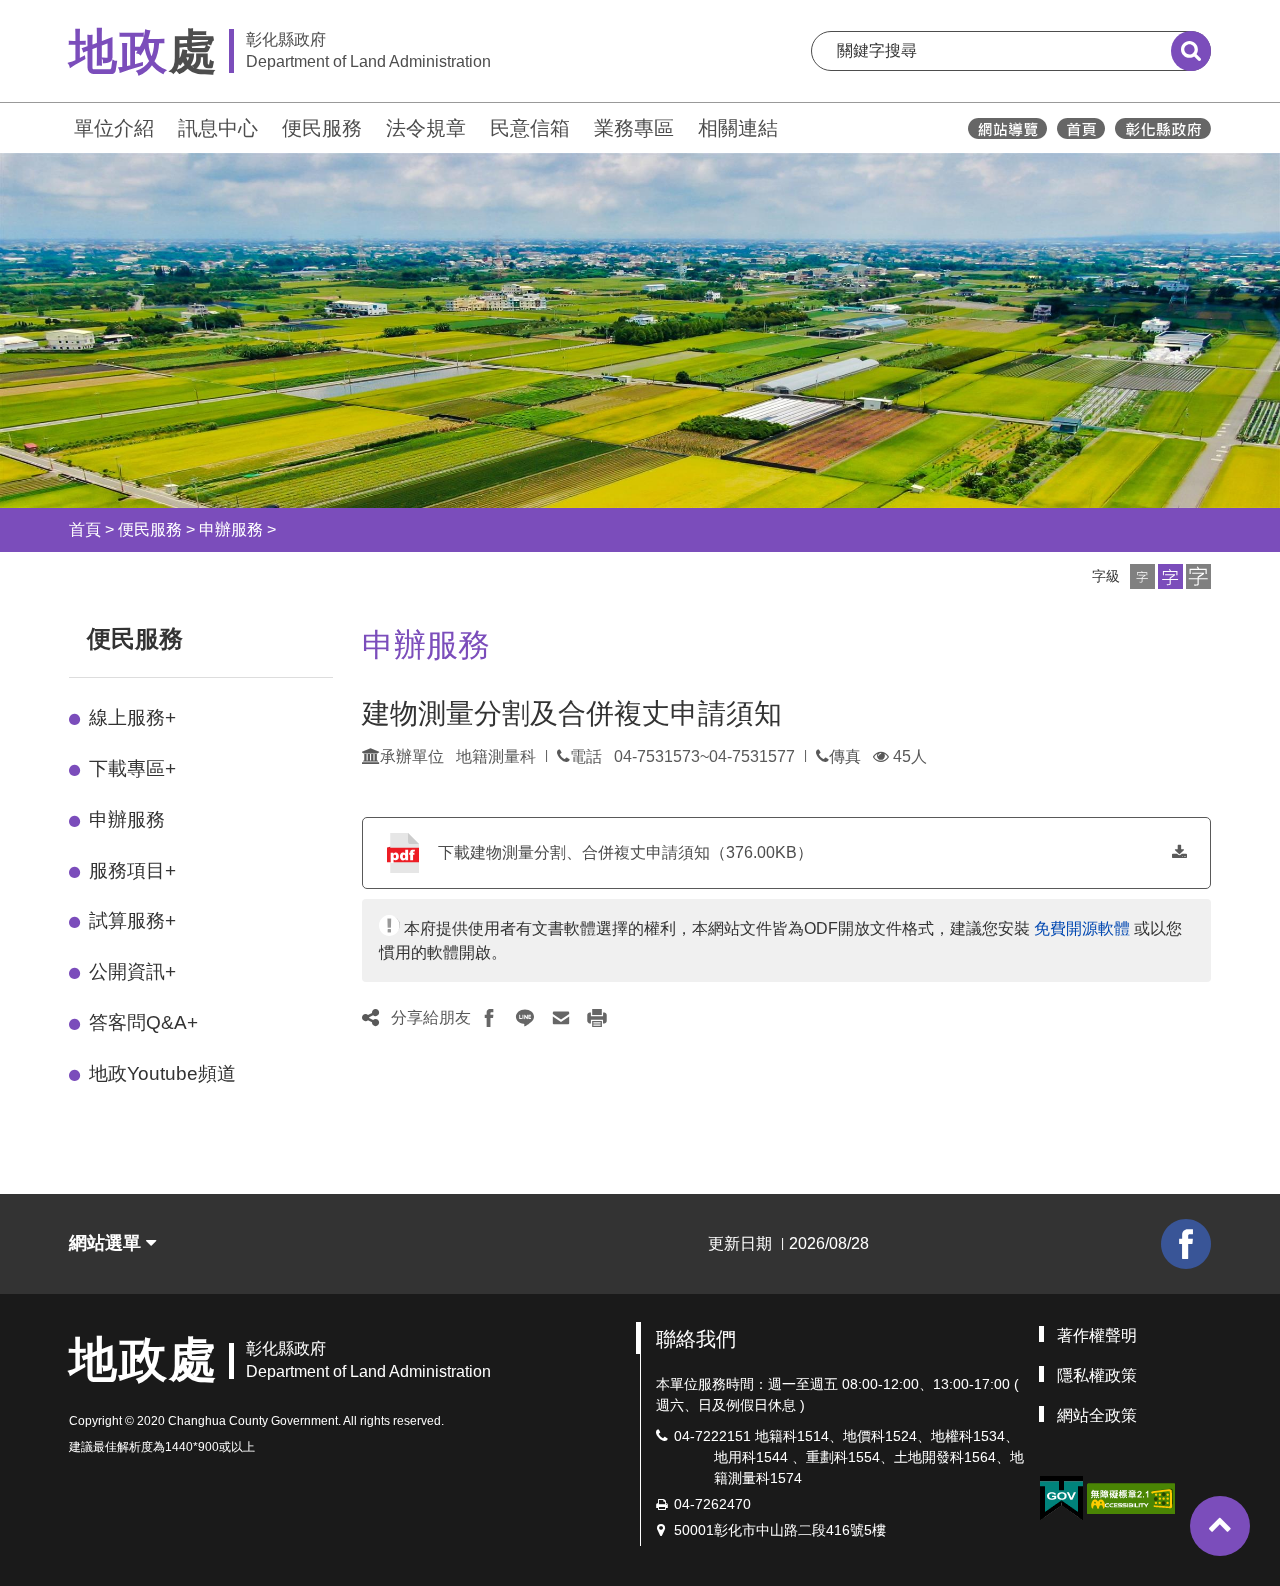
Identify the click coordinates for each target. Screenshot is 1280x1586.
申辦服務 (231, 529)
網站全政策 (1097, 1415)
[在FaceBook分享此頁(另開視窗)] (489, 1018)
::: (60, 125)
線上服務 (132, 717)
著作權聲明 (1097, 1335)
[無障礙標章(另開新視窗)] (1131, 1496)
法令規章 (426, 128)
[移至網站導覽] (1007, 128)
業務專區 (634, 128)
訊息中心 (218, 128)
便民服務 (322, 128)
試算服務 (132, 920)
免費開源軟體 (1082, 928)
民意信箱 (530, 128)
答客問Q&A (143, 1022)
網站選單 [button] (107, 1243)
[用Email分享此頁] (561, 1018)
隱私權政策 (1097, 1375)
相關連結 (738, 128)
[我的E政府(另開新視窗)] (1061, 1498)
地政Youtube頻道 (162, 1073)
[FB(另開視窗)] (1186, 1244)
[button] (1142, 576)
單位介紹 (114, 128)
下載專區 (132, 768)
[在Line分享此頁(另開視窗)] (525, 1018)
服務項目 (132, 870)
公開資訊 (132, 971)
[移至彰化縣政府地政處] (1081, 128)
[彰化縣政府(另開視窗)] (1162, 128)
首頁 (85, 529)
